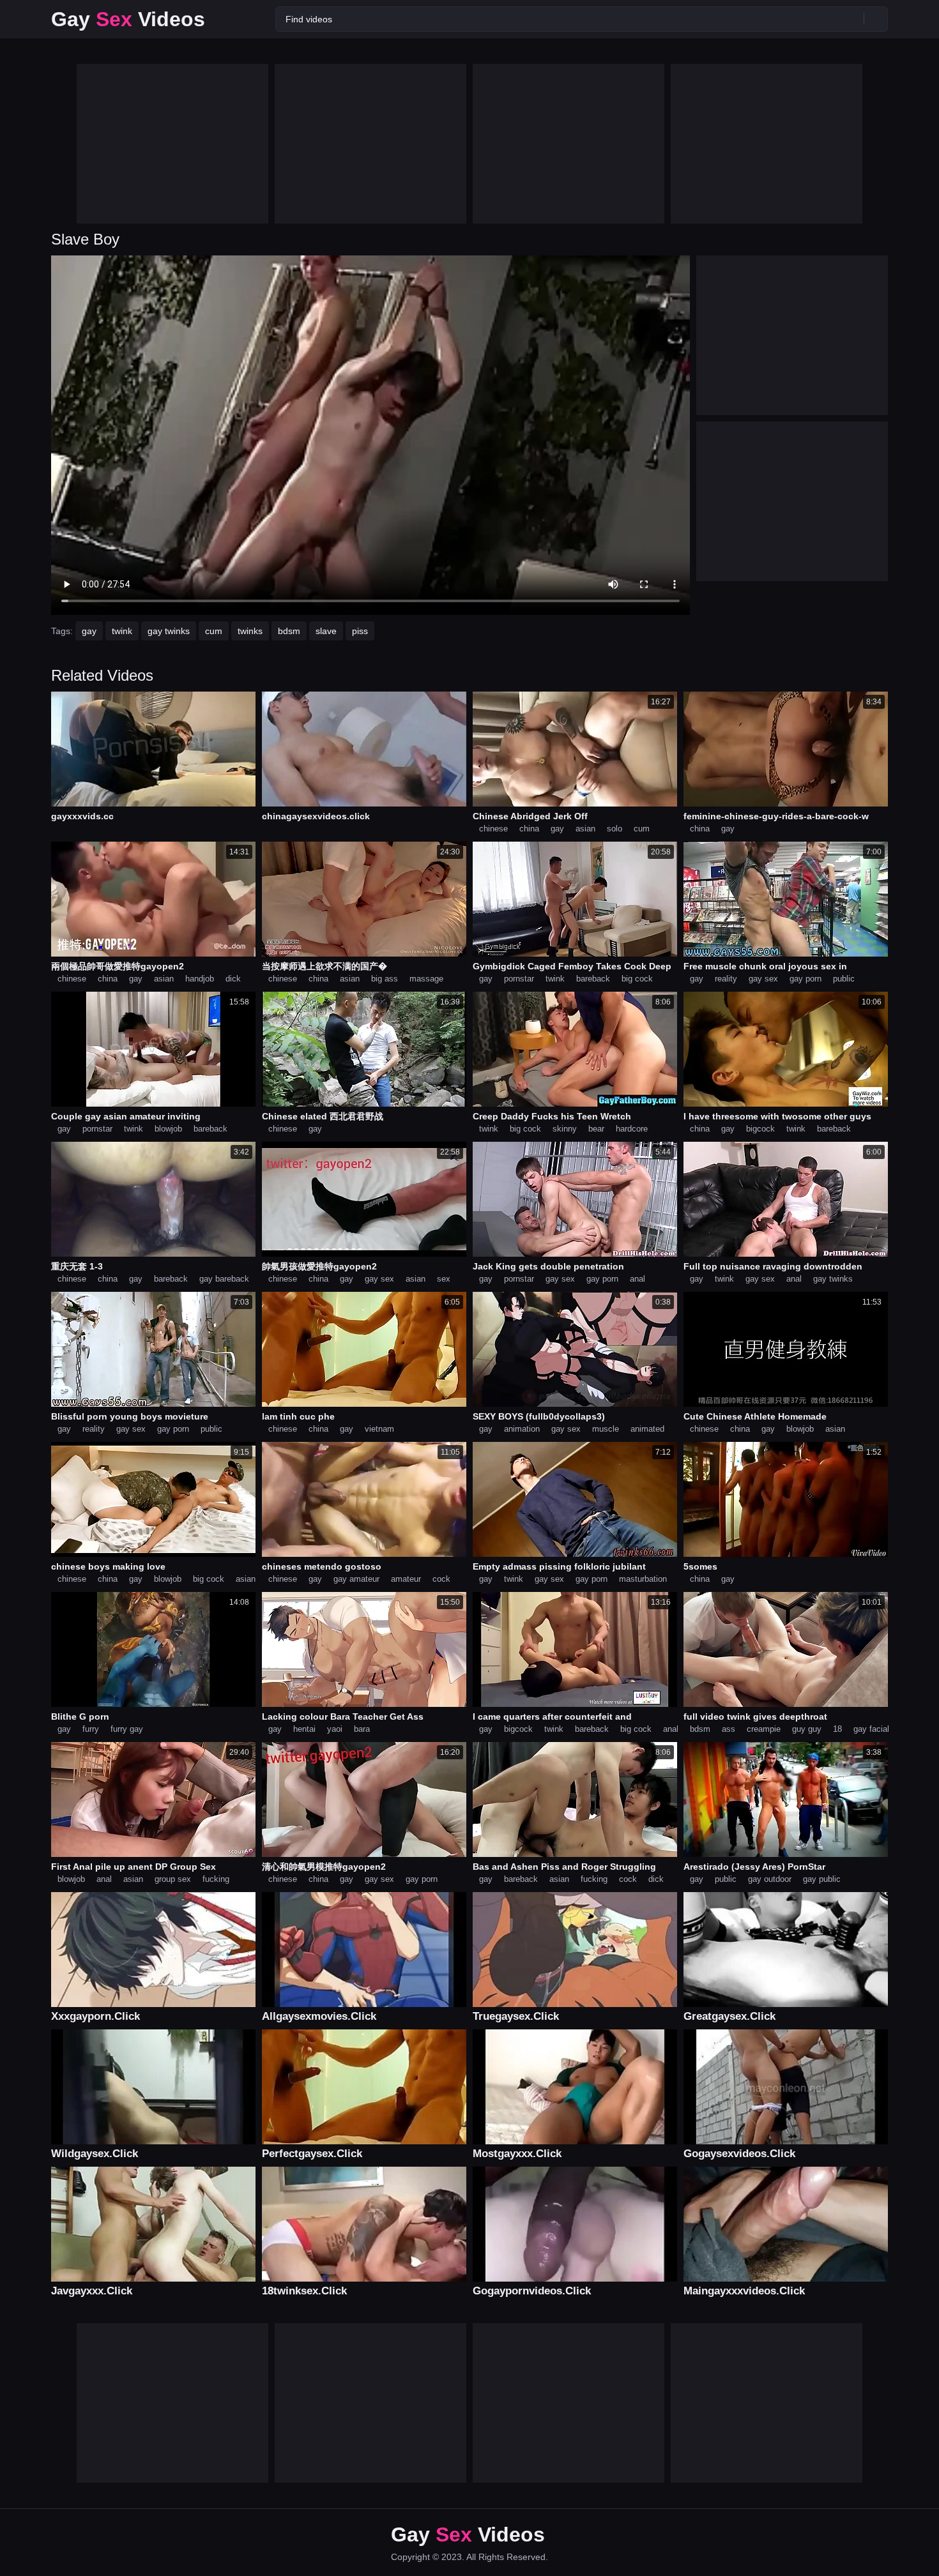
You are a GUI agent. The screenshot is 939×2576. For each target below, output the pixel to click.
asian (585, 829)
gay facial (871, 1729)
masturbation (643, 1579)
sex (444, 1279)
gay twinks (169, 631)
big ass (385, 979)
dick (233, 979)
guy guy (807, 1729)
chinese (493, 829)
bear (596, 1129)
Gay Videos (128, 19)
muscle (606, 1429)
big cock (637, 979)
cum (214, 631)
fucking (216, 1879)
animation (522, 1429)
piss (360, 631)
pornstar (519, 979)
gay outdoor (770, 1879)
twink (122, 631)
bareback (593, 979)
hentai (304, 1729)
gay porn (805, 979)
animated (647, 1429)
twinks (250, 631)
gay (89, 631)
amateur (406, 1579)
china (529, 829)
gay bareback (224, 1279)
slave (326, 631)
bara (362, 1729)
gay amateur (356, 1579)
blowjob (168, 1129)
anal (637, 1279)
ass (729, 1729)
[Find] (876, 19)
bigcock (760, 1129)
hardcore (632, 1129)
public (844, 979)
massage (426, 979)
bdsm (289, 631)
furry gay (127, 1729)
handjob (200, 979)
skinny (565, 1129)
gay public (822, 1879)
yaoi (335, 1729)
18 (837, 1729)
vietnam (379, 1429)
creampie (764, 1729)
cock (441, 1579)
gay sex (763, 979)
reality (726, 979)
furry (91, 1729)
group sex (173, 1879)
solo (615, 829)
